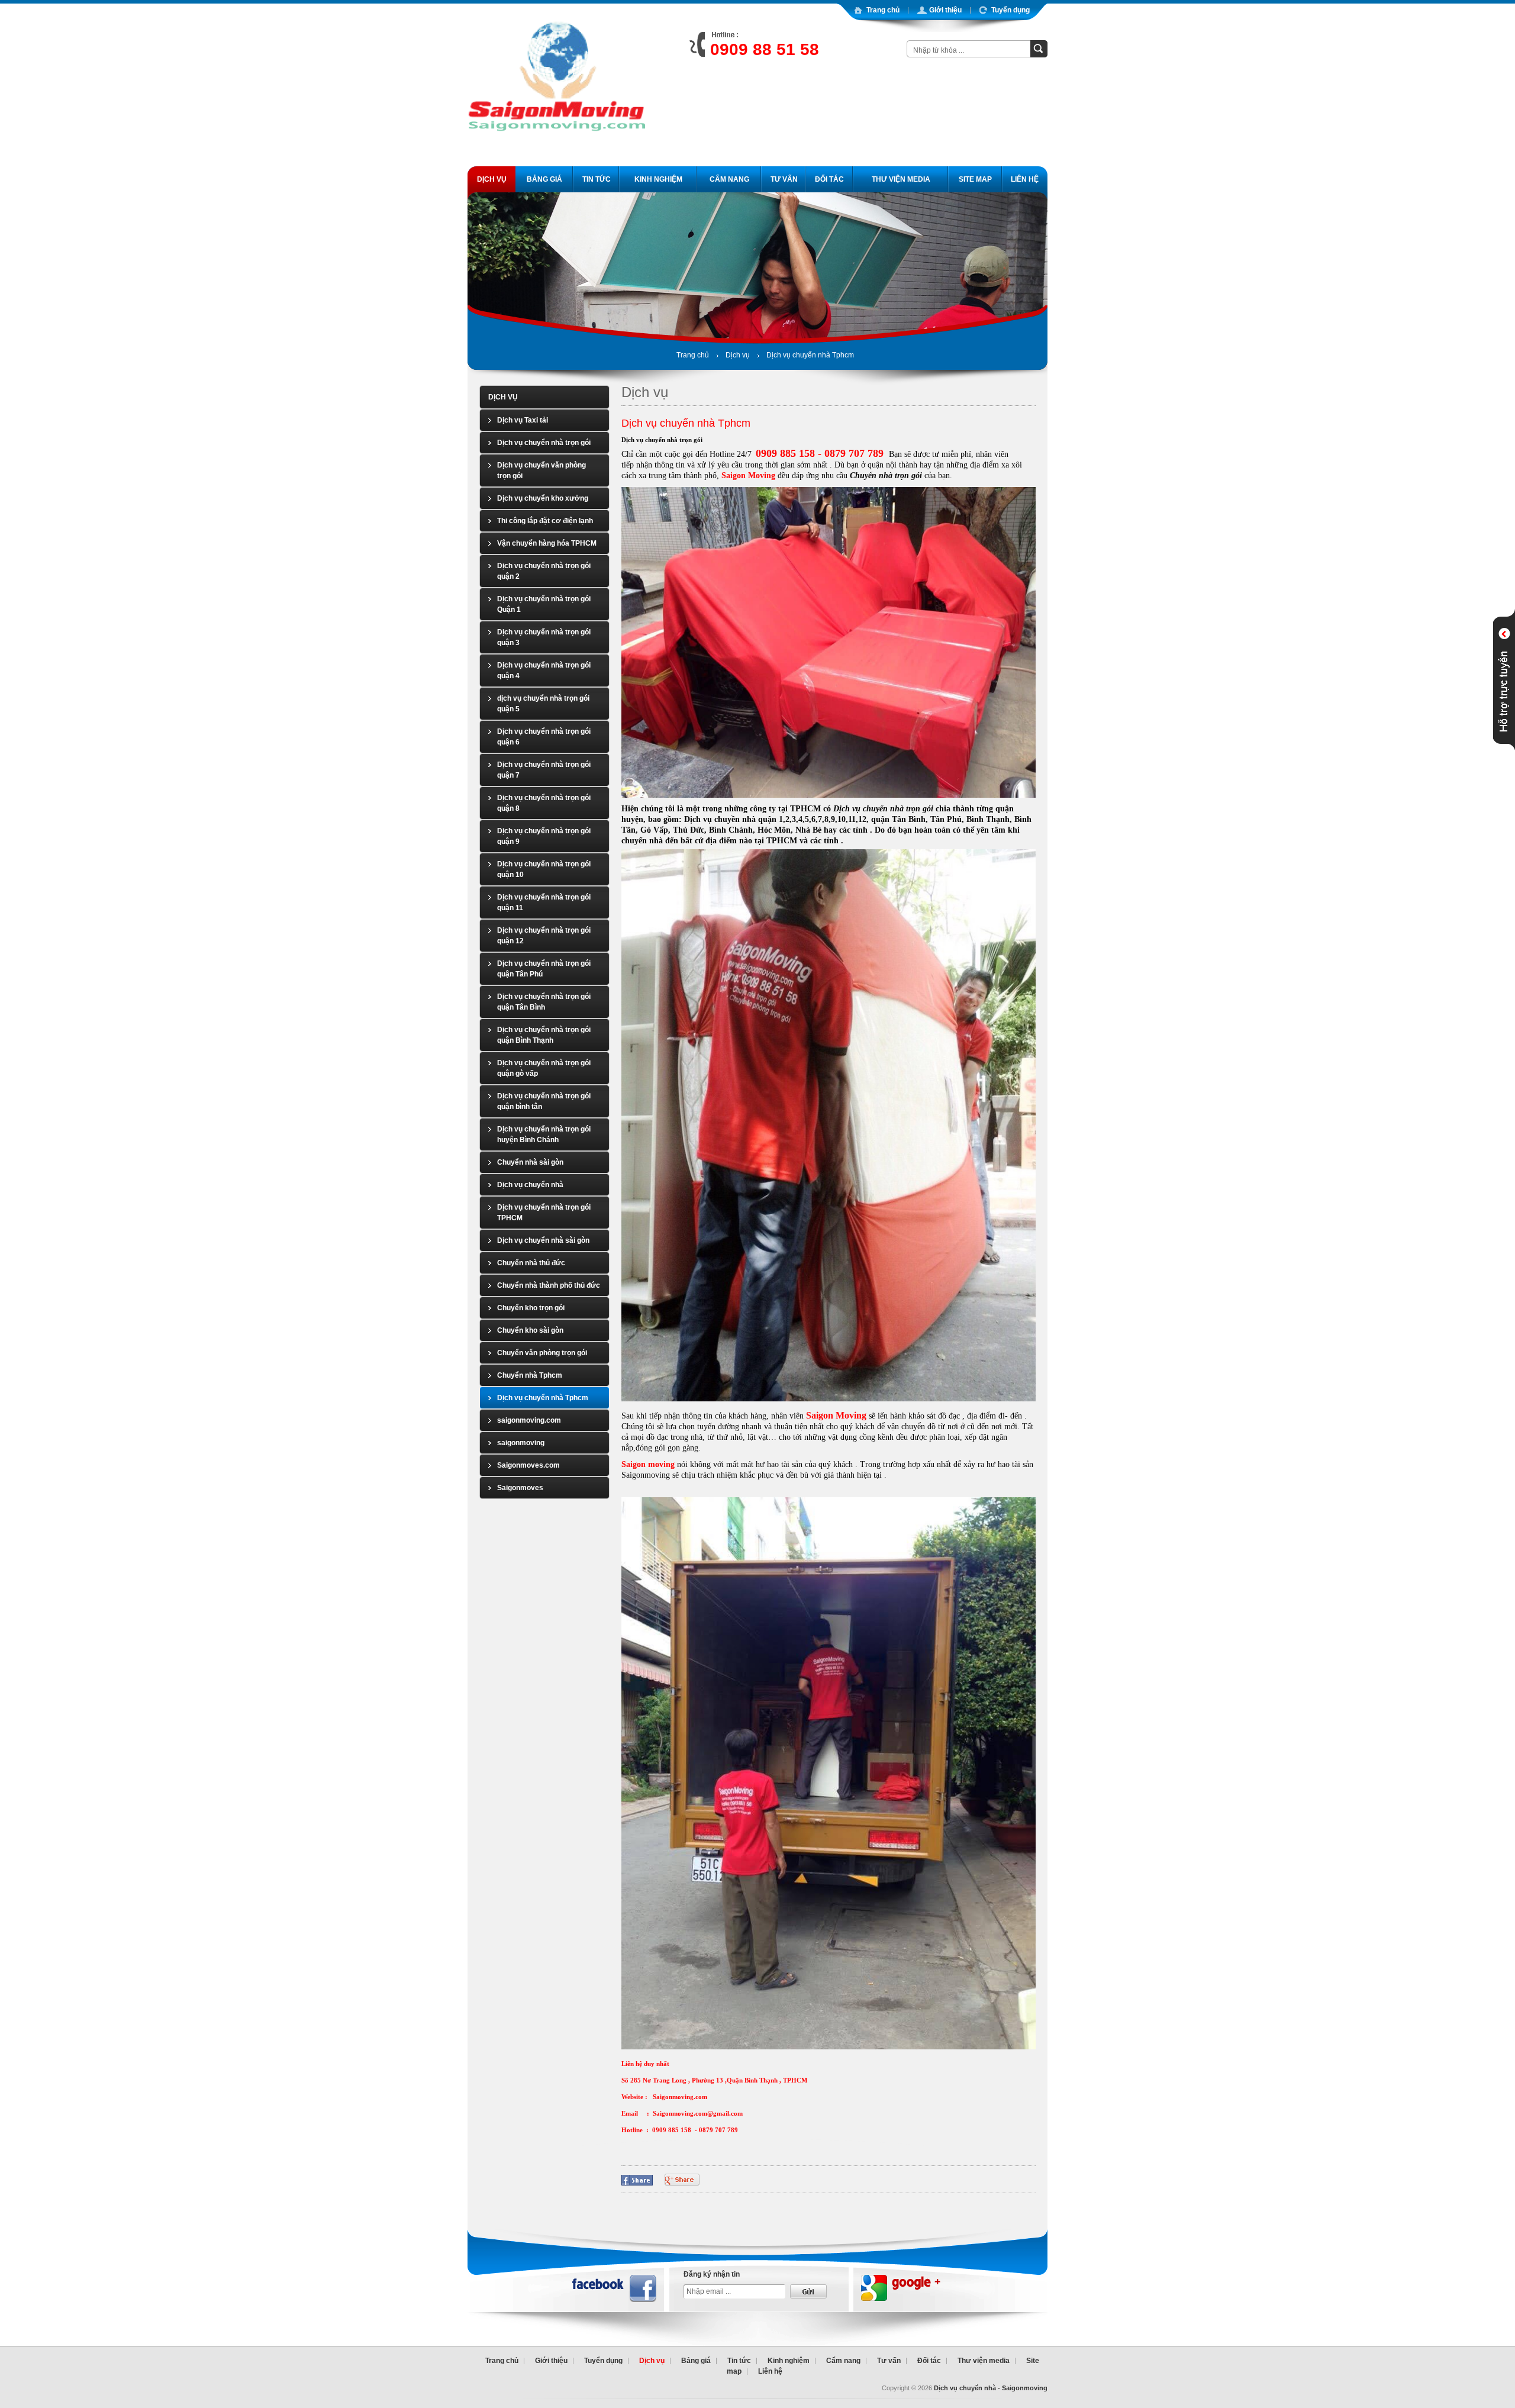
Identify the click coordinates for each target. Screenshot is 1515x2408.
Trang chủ (693, 355)
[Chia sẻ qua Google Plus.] (682, 2179)
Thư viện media (984, 2361)
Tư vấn (889, 2361)
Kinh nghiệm (789, 2361)
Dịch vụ (738, 355)
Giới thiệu (551, 2361)
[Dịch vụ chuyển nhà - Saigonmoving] (556, 152)
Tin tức (739, 2361)
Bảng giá (696, 2361)
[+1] (839, 2178)
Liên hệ (770, 2371)
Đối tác (929, 2361)
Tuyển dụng (603, 2361)
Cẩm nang (843, 2361)
